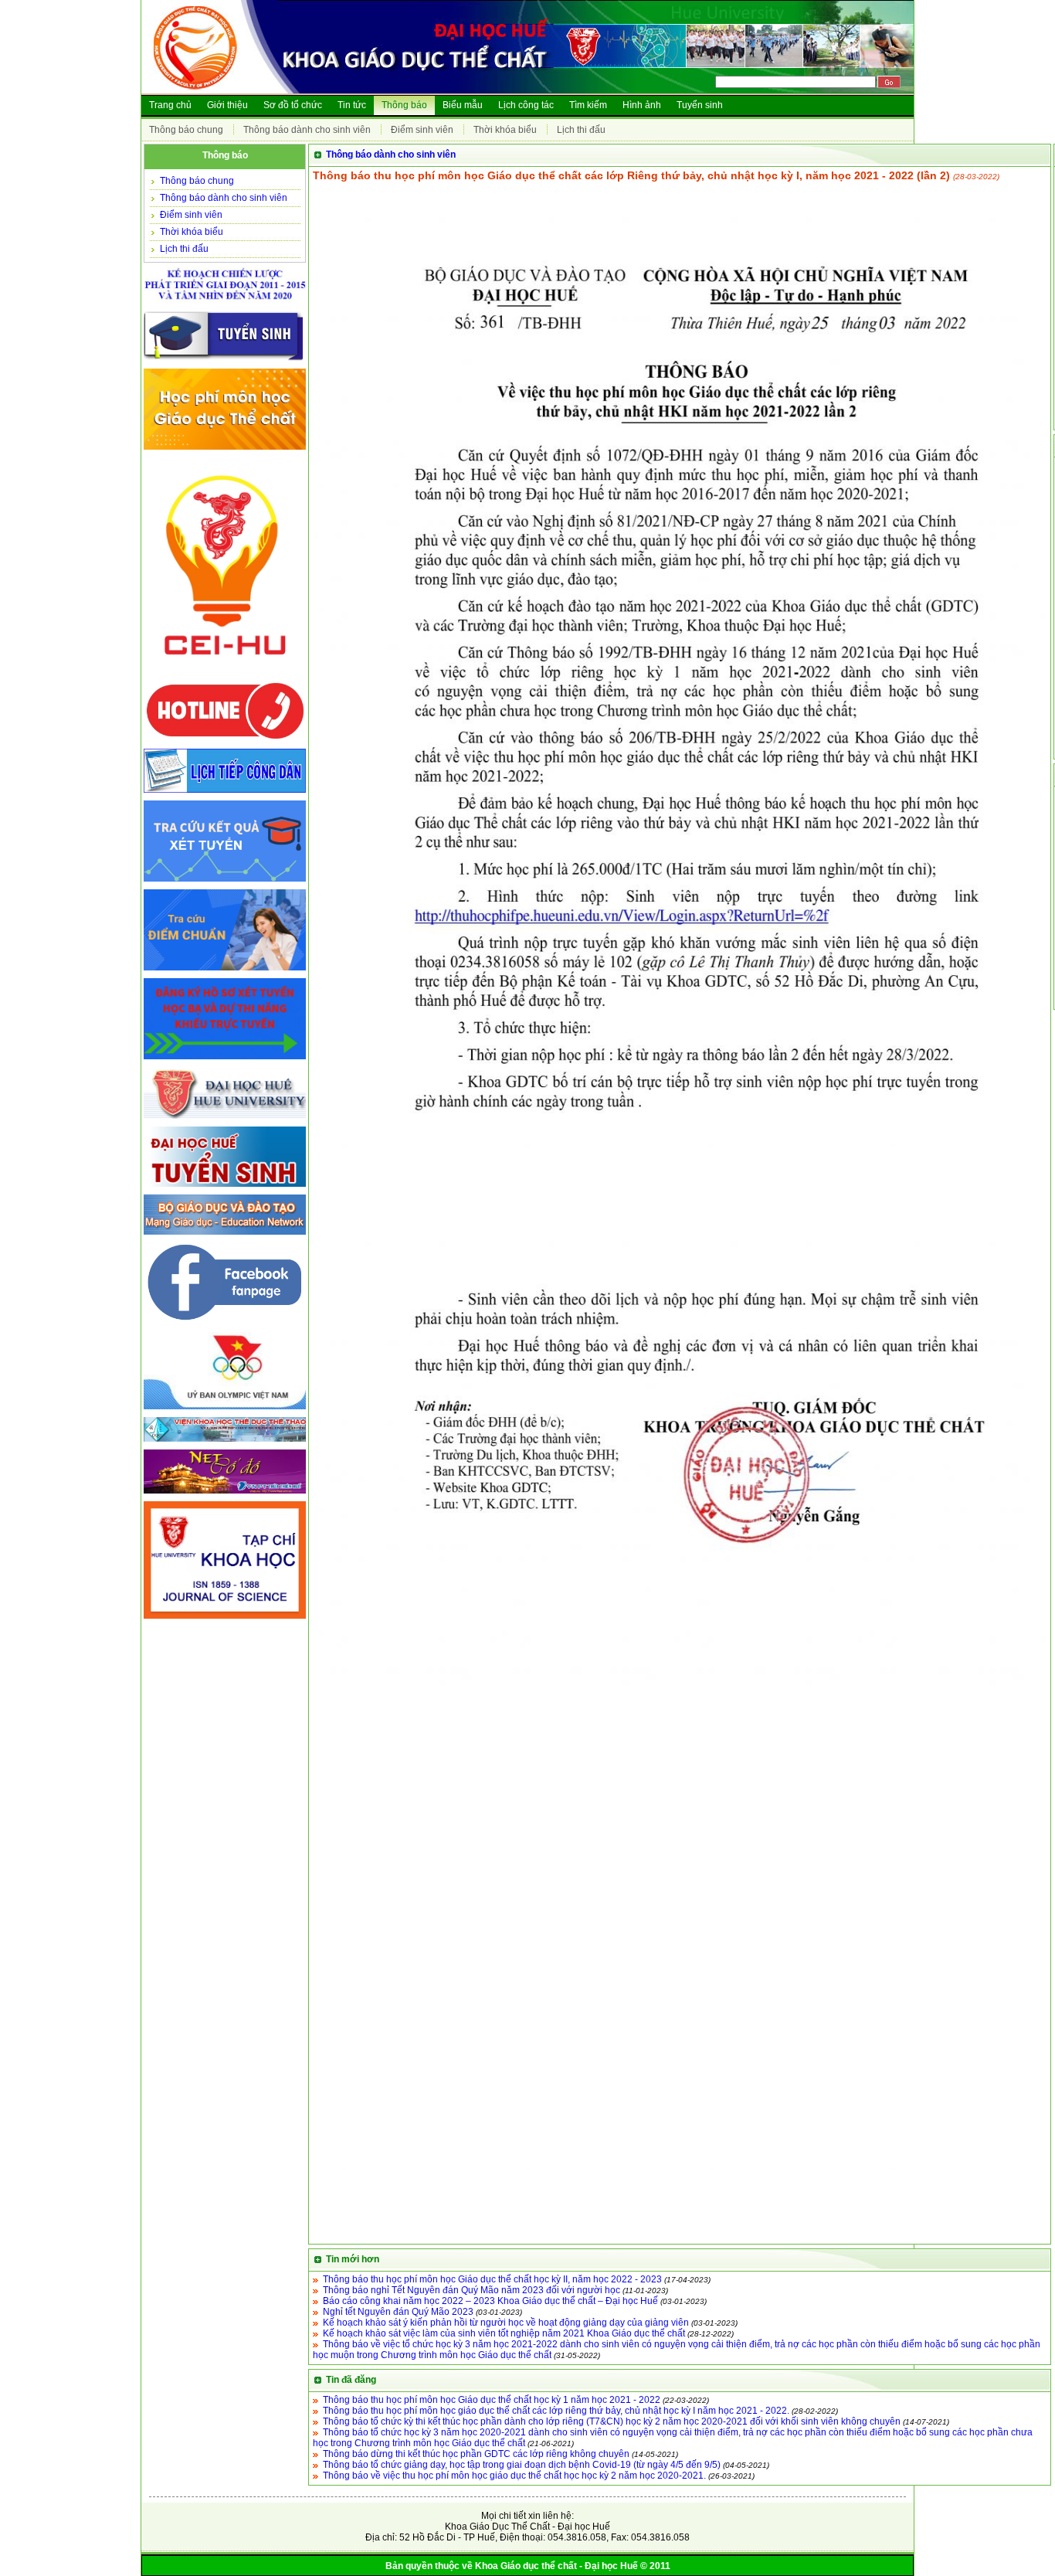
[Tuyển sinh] (225, 362)
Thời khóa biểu (505, 130)
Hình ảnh (642, 105)
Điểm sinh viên (422, 130)
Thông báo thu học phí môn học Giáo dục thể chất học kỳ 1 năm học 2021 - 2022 (492, 2400)
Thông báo (404, 105)
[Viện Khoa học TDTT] (225, 1443)
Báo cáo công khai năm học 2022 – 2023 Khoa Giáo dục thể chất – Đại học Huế (490, 2301)
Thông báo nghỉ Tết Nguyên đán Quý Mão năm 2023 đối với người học (472, 2290)
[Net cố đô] (225, 1494)
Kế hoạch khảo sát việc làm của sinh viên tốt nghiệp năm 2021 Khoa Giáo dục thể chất (504, 2333)
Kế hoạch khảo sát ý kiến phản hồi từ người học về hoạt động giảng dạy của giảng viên (506, 2323)
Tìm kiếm (588, 105)
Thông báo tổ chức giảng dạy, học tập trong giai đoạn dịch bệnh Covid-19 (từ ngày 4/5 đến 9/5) (522, 2465)
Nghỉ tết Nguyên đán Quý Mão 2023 (398, 2312)
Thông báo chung (186, 130)
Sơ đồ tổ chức (293, 105)
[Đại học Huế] (225, 1120)
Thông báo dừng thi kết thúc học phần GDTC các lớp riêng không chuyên (476, 2454)
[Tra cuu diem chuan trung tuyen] (225, 971)
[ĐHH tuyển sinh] (225, 1188)
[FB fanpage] (225, 1325)
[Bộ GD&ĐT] (225, 1235)
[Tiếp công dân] (225, 794)
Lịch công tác (526, 105)
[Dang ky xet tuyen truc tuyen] (225, 1060)
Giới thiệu (227, 105)
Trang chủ (170, 105)
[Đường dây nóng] (225, 742)
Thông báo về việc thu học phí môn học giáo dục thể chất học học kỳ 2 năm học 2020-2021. (514, 2476)
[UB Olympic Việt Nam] (225, 1410)
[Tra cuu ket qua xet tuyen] (225, 882)
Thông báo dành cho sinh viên (307, 130)
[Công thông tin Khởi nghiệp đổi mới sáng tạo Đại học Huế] (225, 674)
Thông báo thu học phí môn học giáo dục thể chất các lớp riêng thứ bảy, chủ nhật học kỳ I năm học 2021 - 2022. (556, 2411)
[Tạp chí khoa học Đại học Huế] (225, 1619)
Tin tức (352, 105)
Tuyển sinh (700, 105)
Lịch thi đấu (581, 130)
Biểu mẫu (463, 105)
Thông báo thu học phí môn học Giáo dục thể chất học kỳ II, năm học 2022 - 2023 (492, 2279)
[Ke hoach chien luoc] (225, 304)
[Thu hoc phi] (225, 450)
